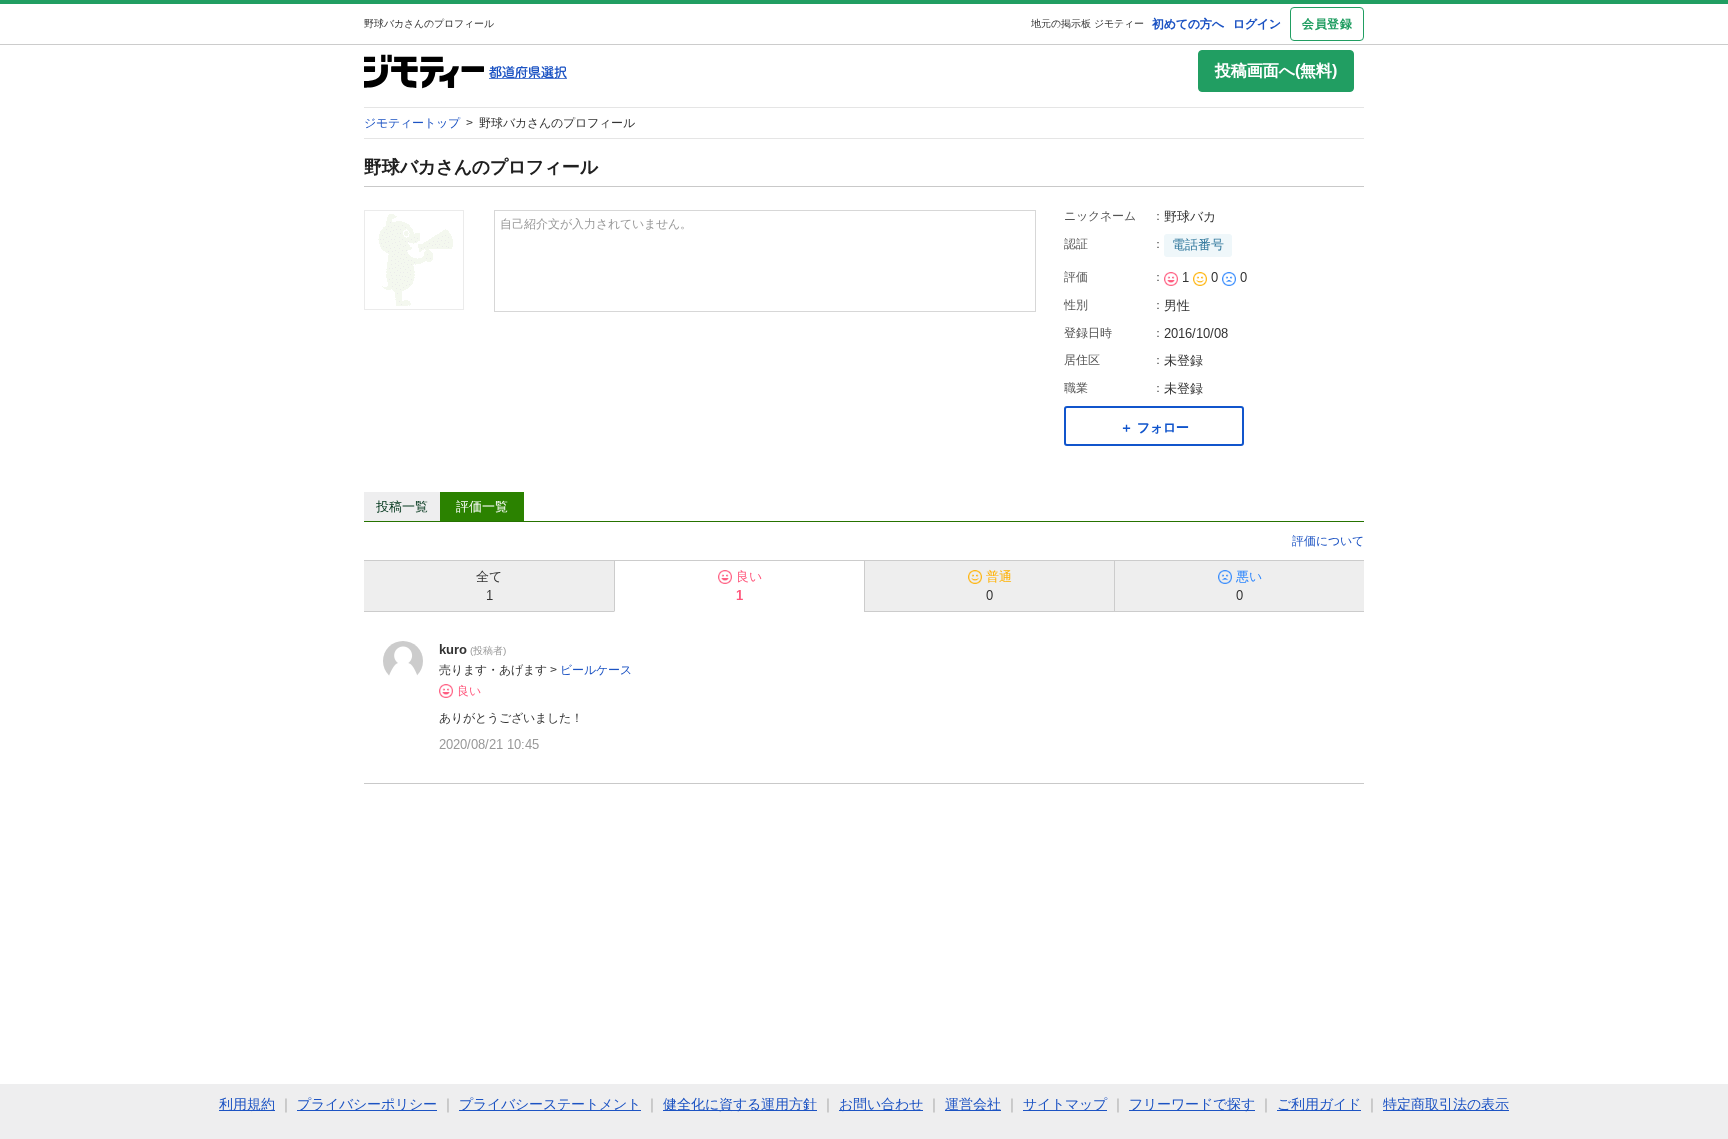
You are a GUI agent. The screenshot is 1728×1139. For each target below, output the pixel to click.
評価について (1328, 541)
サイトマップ (1065, 1104)
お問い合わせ (881, 1104)
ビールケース (596, 670)
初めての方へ (1188, 24)
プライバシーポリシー (367, 1104)
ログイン (1257, 24)
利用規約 (247, 1104)
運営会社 (973, 1104)
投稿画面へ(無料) (1276, 70)
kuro (453, 649)
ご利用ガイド (1319, 1104)
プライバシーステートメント (550, 1104)
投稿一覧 (402, 506)
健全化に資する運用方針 (740, 1104)
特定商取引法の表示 (1446, 1104)
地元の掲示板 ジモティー (1087, 23)
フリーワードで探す (1192, 1104)
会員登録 (1327, 24)
